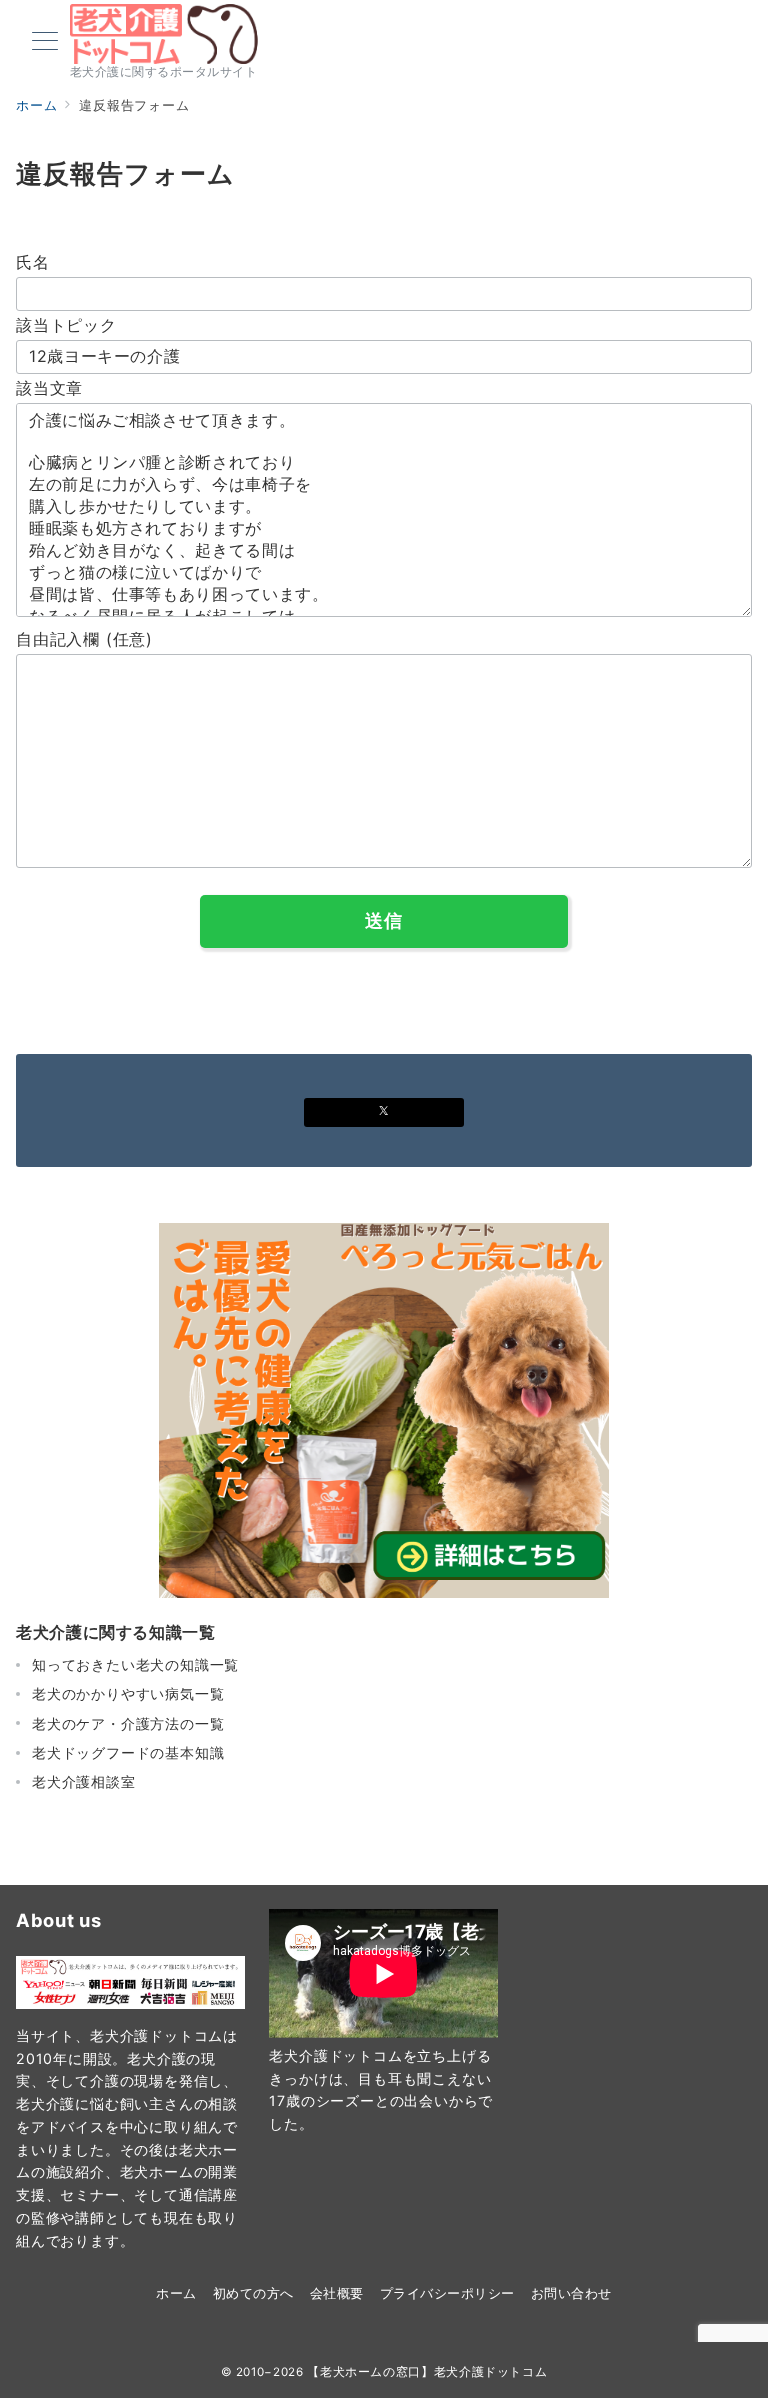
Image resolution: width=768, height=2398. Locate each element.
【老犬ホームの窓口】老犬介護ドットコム (427, 2372)
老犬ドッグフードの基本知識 (128, 1752)
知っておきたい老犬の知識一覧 (135, 1664)
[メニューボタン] (45, 42)
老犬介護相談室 (84, 1781)
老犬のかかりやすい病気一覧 (128, 1693)
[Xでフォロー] (384, 1112)
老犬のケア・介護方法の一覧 (128, 1723)
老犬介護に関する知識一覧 (116, 1632)
